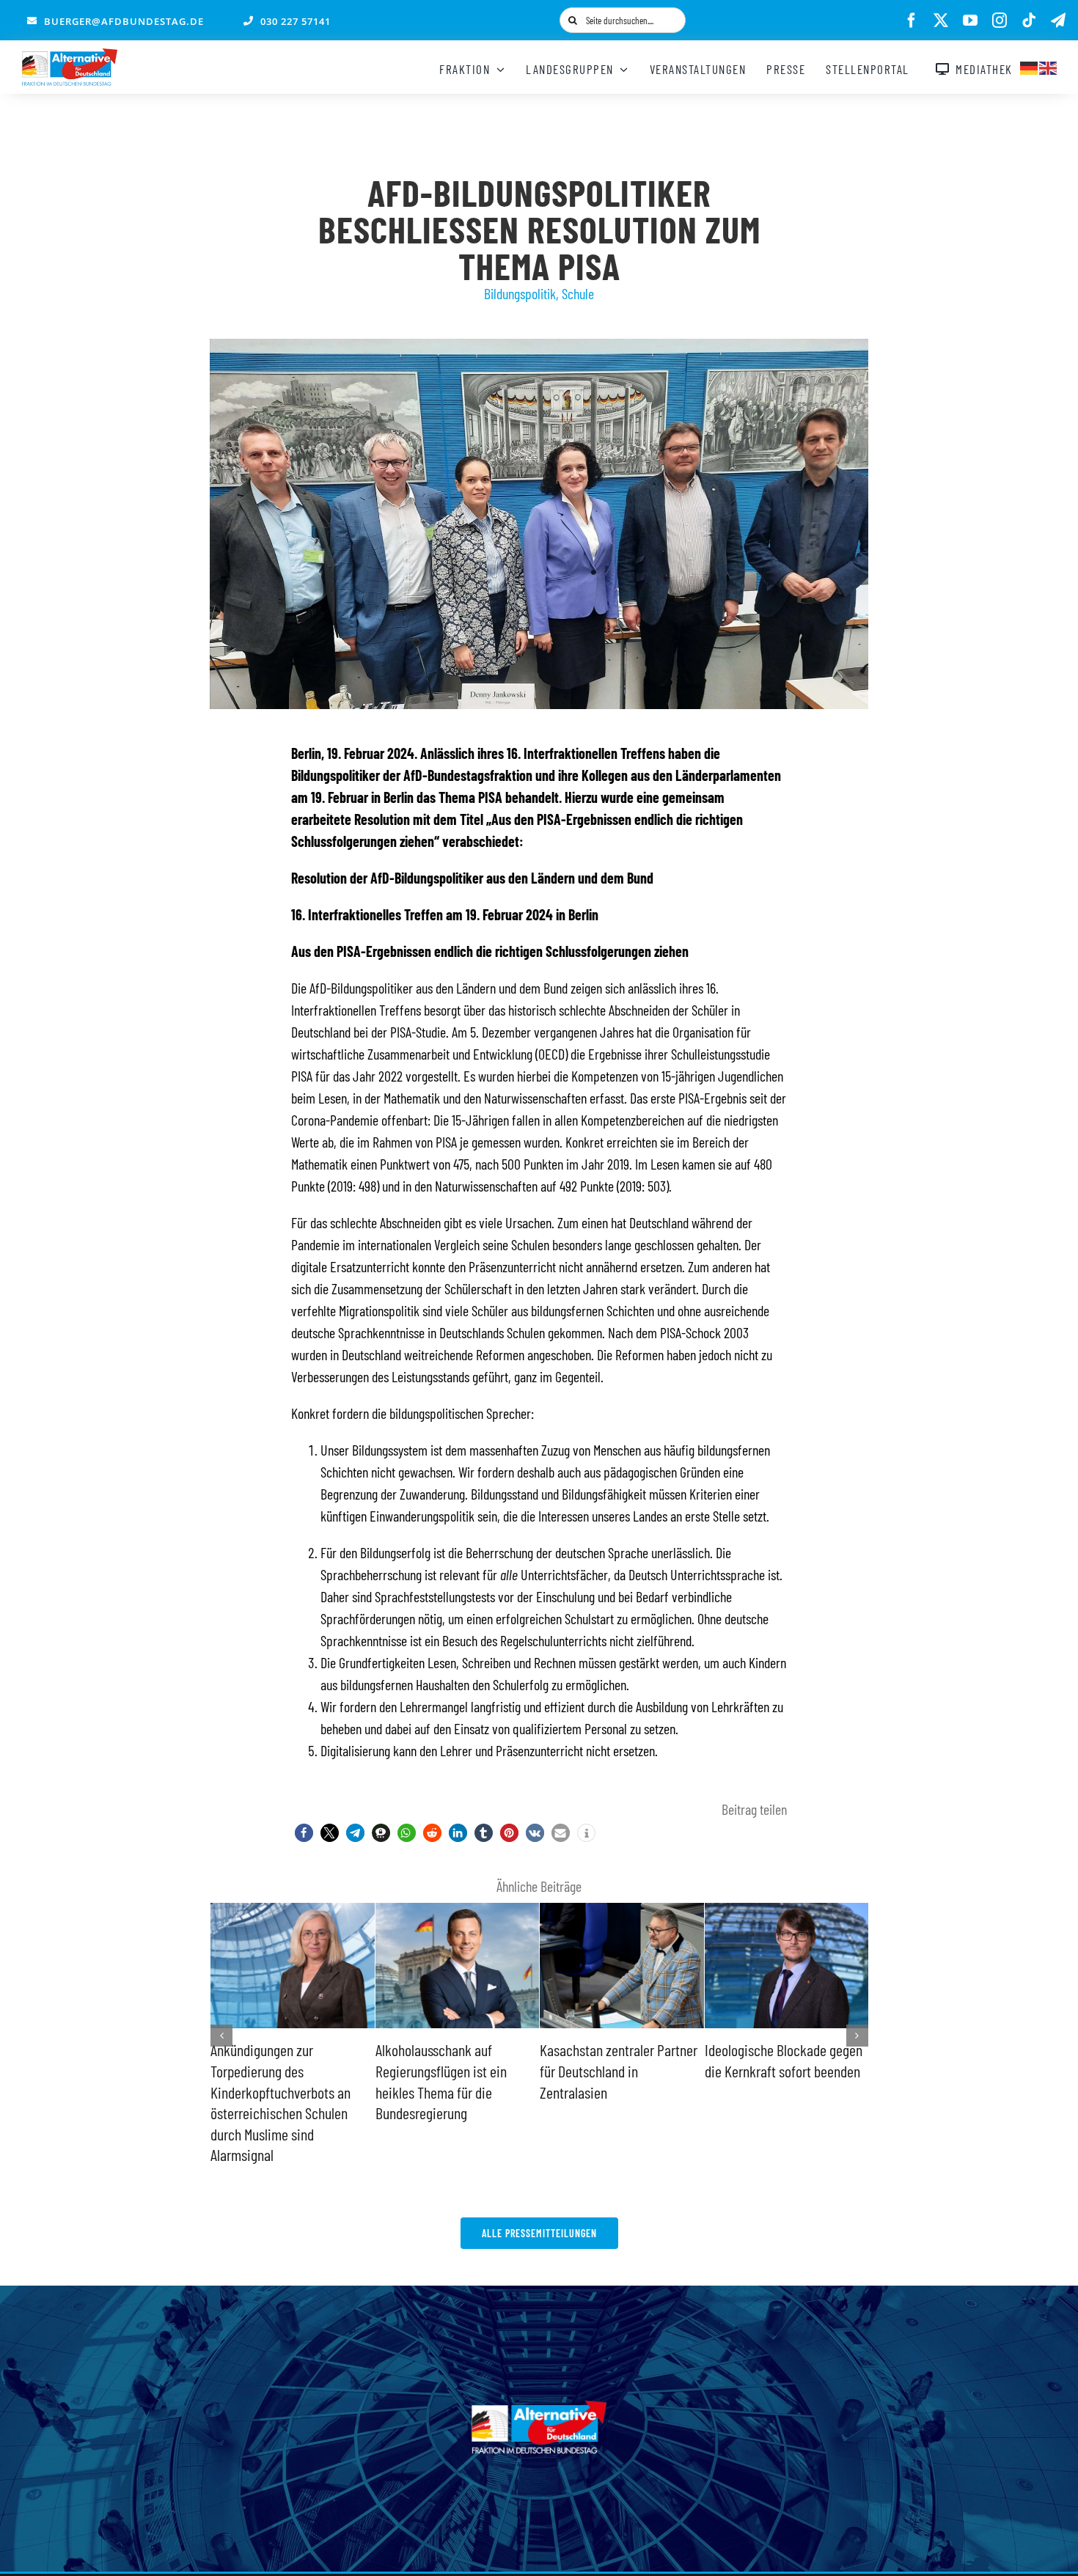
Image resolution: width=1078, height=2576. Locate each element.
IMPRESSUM (527, 2553)
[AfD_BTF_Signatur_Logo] (70, 56)
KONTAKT (466, 2553)
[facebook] (912, 21)
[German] (1030, 66)
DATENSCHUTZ (599, 2553)
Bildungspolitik (520, 293)
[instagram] (1000, 21)
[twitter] (941, 21)
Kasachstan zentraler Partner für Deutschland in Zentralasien (459, 2070)
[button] (304, 1833)
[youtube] (970, 21)
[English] (1049, 66)
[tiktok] (1029, 21)
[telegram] (1058, 21)
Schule (578, 293)
